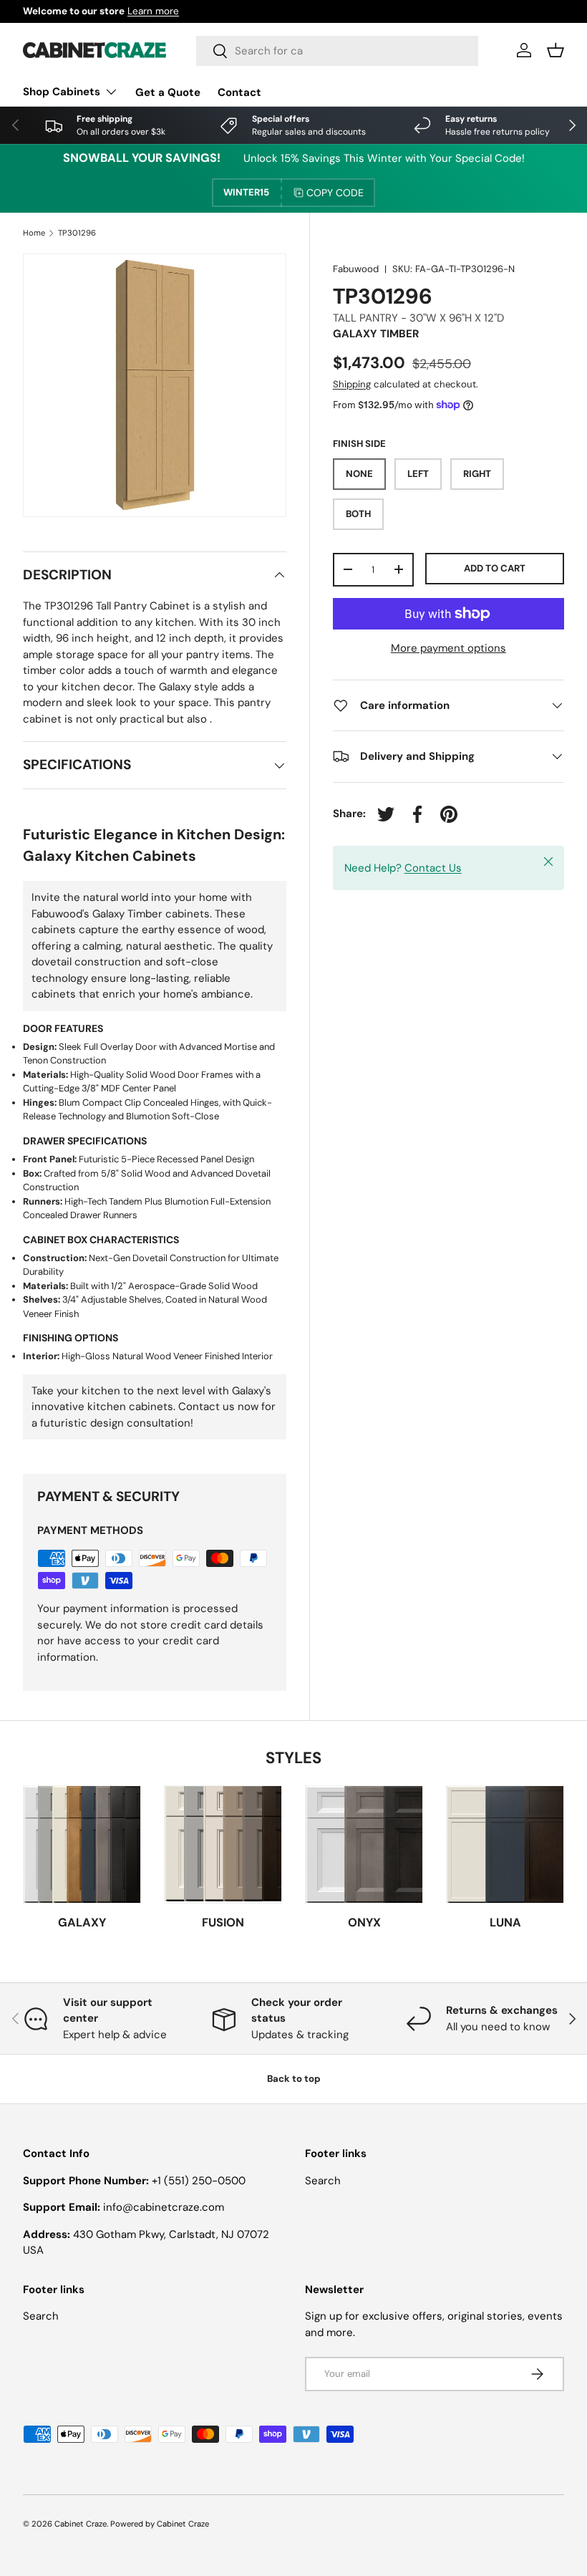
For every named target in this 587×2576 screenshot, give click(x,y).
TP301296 (77, 233)
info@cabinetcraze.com (164, 2207)
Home (34, 233)
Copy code (335, 193)
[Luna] (505, 1844)
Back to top (294, 2079)
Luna (505, 1923)
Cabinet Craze (81, 2524)
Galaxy (82, 1923)
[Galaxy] (82, 1844)
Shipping (352, 384)
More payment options (448, 648)
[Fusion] (223, 1844)
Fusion (223, 1923)
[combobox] (337, 51)
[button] (556, 50)
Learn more (153, 11)
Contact (239, 92)
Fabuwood (356, 269)
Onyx (364, 1923)
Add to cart (495, 568)
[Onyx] (364, 1844)
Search (323, 2181)
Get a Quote (168, 92)
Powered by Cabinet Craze (160, 2524)
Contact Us (433, 868)
